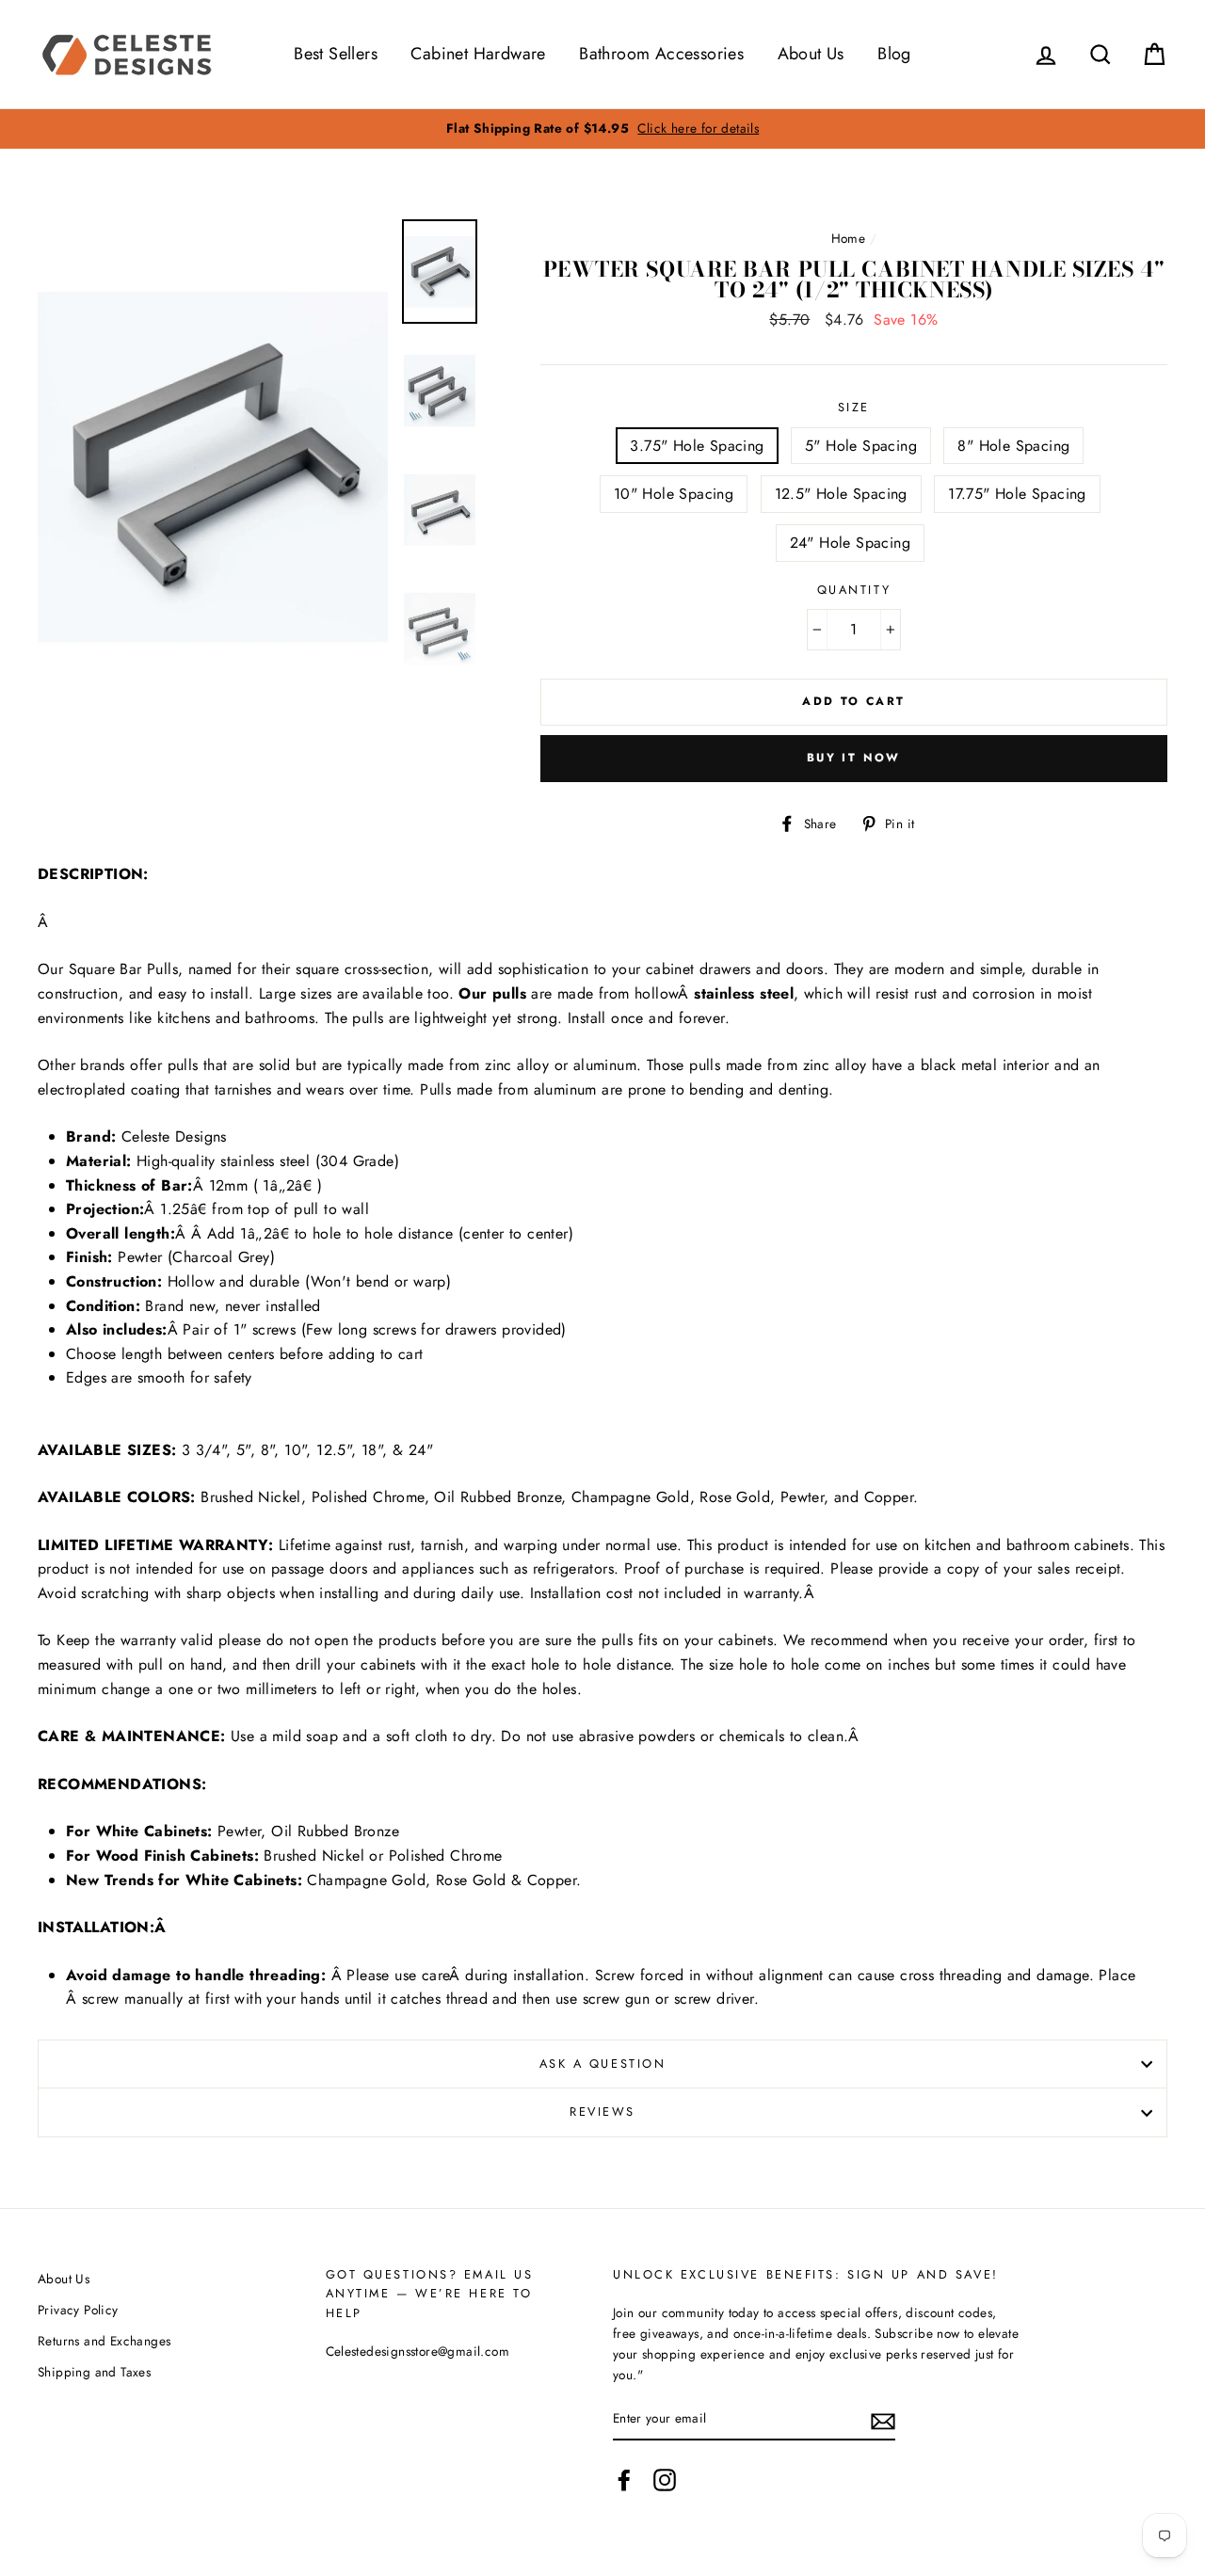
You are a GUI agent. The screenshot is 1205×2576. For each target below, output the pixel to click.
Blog (894, 54)
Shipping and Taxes (94, 2372)
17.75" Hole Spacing (1017, 494)
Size (854, 407)
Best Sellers (336, 54)
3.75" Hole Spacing (697, 446)
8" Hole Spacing (1013, 446)
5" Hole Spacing (861, 446)
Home (849, 238)
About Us (811, 54)
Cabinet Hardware (478, 54)
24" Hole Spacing (850, 543)
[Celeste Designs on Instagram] (665, 2480)
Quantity (854, 590)
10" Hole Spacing (674, 494)
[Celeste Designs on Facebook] (624, 2480)
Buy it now (854, 758)
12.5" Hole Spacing (841, 494)
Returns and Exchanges (104, 2341)
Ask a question (603, 2064)
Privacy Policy (78, 2310)
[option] (602, 129)
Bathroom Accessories (661, 54)
